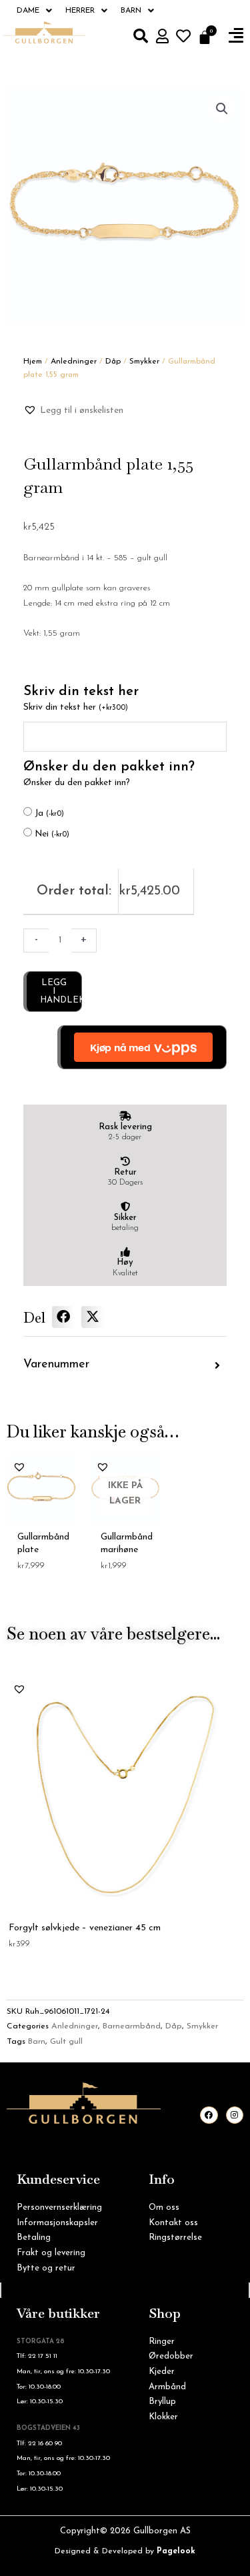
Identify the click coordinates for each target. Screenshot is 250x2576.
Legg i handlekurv (61, 992)
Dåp (113, 362)
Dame (28, 11)
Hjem (33, 362)
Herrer (80, 11)
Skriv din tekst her (76, 707)
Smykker (144, 362)
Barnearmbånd (132, 2026)
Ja (49, 813)
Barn (131, 11)
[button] (236, 36)
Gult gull (66, 2042)
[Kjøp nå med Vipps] (142, 1047)
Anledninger (74, 362)
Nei (52, 834)
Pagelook (176, 2551)
